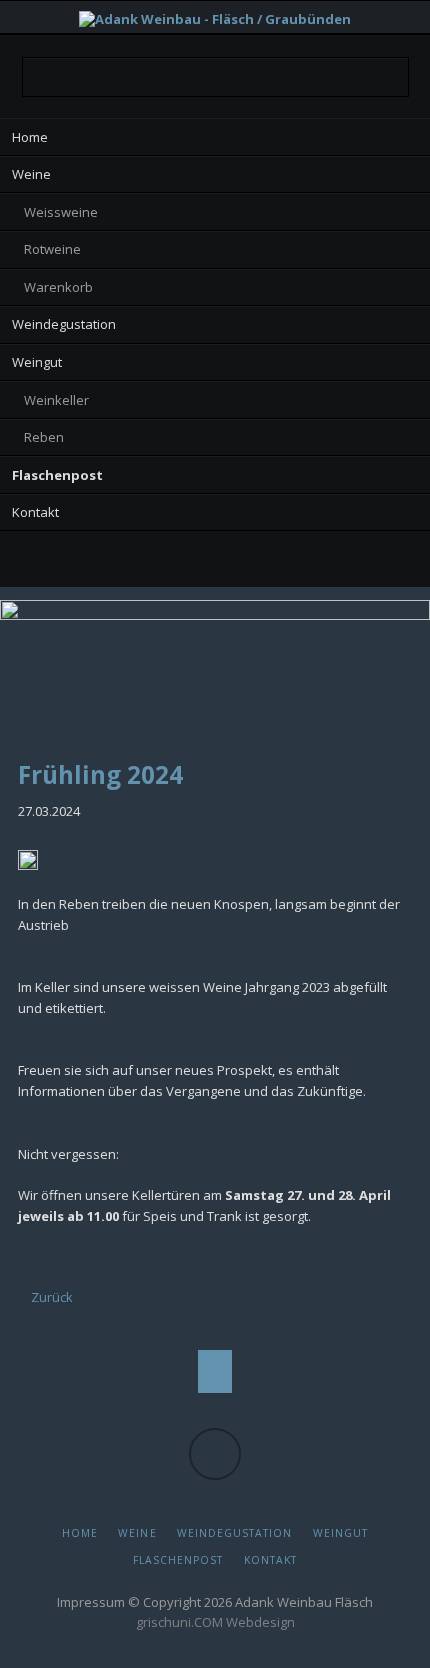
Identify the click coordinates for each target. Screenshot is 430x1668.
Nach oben (215, 1371)
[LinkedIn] (174, 562)
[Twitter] (134, 562)
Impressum (91, 1602)
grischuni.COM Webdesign (215, 1622)
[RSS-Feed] (295, 562)
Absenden (386, 78)
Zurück (52, 1297)
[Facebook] (255, 562)
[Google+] (214, 562)
